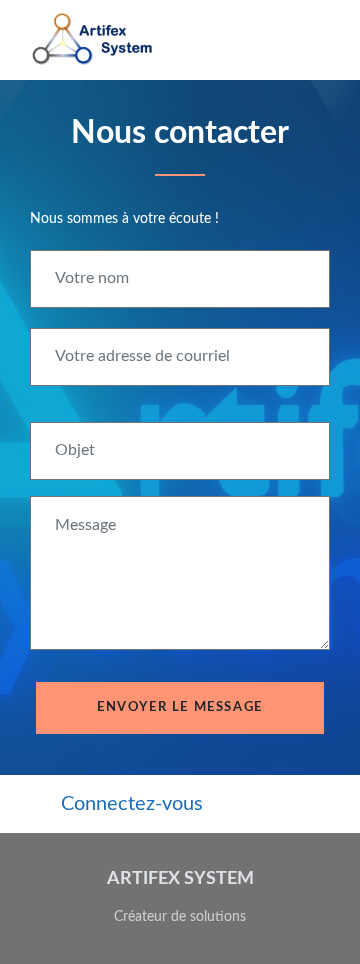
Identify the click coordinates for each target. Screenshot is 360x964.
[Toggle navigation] (313, 40)
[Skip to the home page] (93, 40)
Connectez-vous (132, 804)
